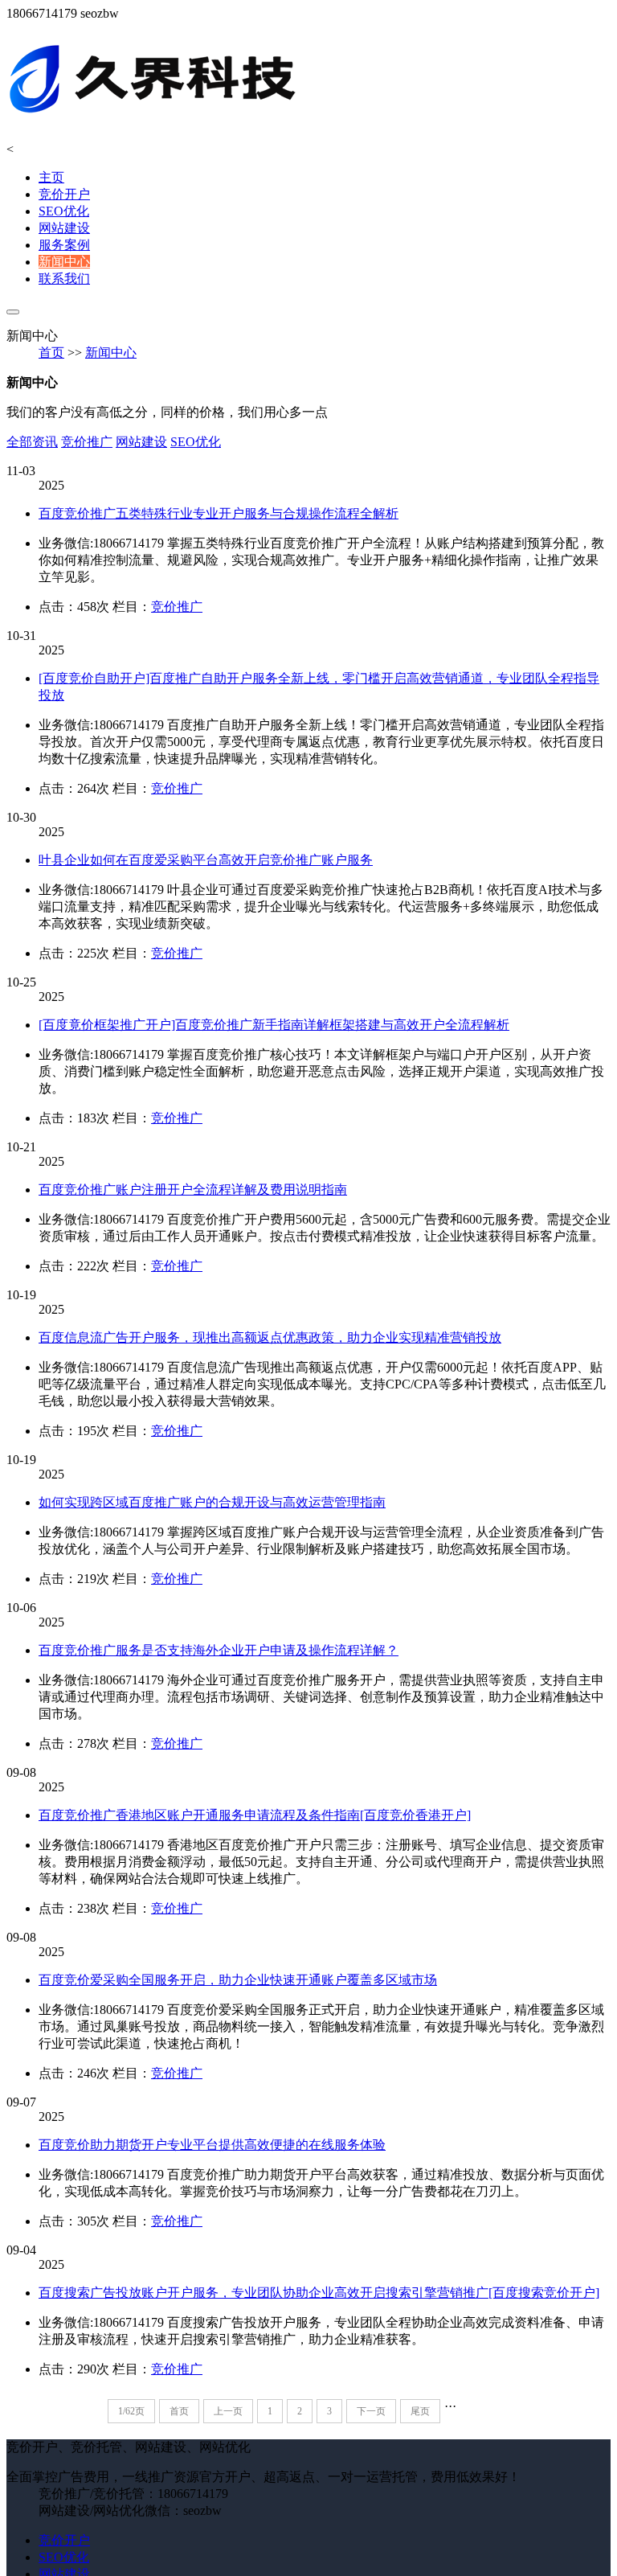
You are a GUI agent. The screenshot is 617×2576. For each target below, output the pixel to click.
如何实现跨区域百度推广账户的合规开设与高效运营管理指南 (212, 1502)
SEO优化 (64, 211)
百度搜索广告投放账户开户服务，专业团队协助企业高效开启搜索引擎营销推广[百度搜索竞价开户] (319, 2293)
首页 (51, 353)
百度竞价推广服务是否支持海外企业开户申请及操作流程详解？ (219, 1650)
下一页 (371, 2411)
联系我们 (64, 279)
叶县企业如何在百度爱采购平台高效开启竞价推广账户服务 (206, 860)
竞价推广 (87, 442)
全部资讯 (32, 442)
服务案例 (64, 245)
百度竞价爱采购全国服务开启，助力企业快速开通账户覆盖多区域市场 (238, 1980)
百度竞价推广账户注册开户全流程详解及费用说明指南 (193, 1190)
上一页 (228, 2411)
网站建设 (64, 228)
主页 (51, 177)
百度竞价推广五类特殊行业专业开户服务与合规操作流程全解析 (219, 513)
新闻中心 (64, 262)
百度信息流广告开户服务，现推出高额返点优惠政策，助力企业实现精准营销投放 (270, 1337)
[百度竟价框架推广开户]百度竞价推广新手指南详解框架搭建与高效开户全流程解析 (274, 1025)
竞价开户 (64, 194)
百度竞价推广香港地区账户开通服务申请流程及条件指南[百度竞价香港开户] (255, 1815)
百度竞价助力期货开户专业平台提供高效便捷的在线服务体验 (212, 2145)
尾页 (420, 2411)
